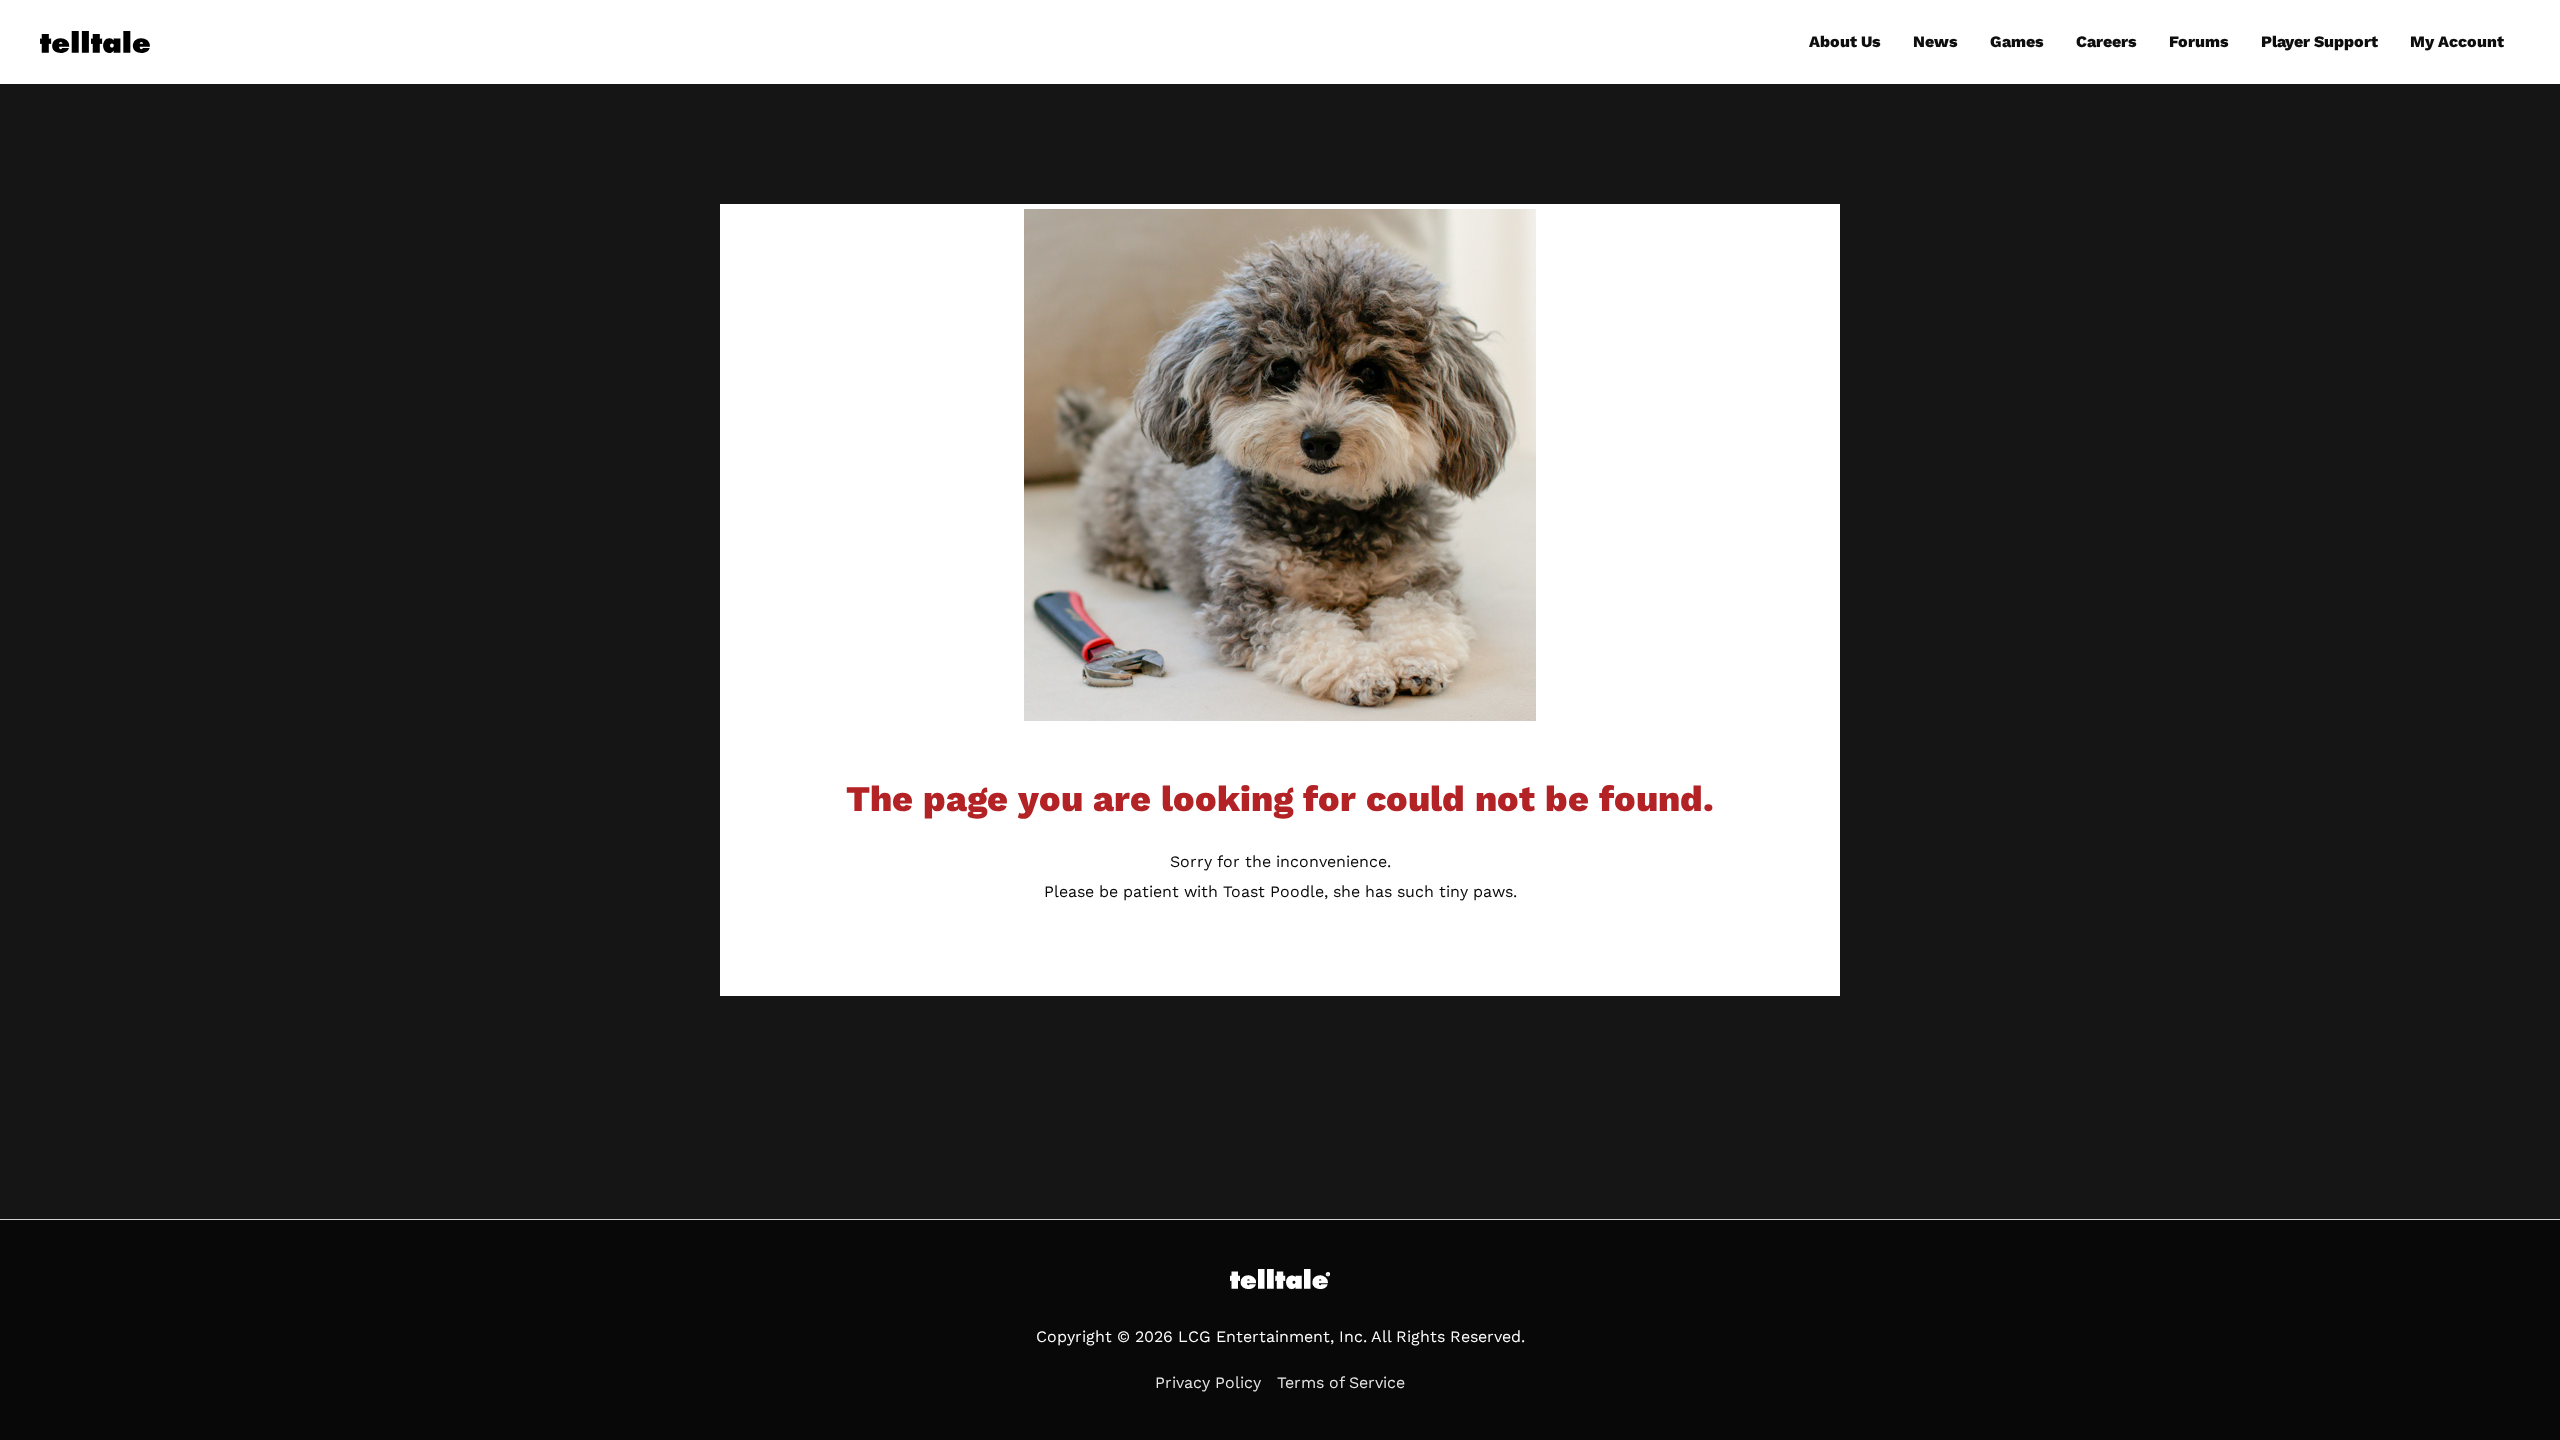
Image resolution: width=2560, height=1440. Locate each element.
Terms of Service (1341, 1382)
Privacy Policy (1208, 1382)
